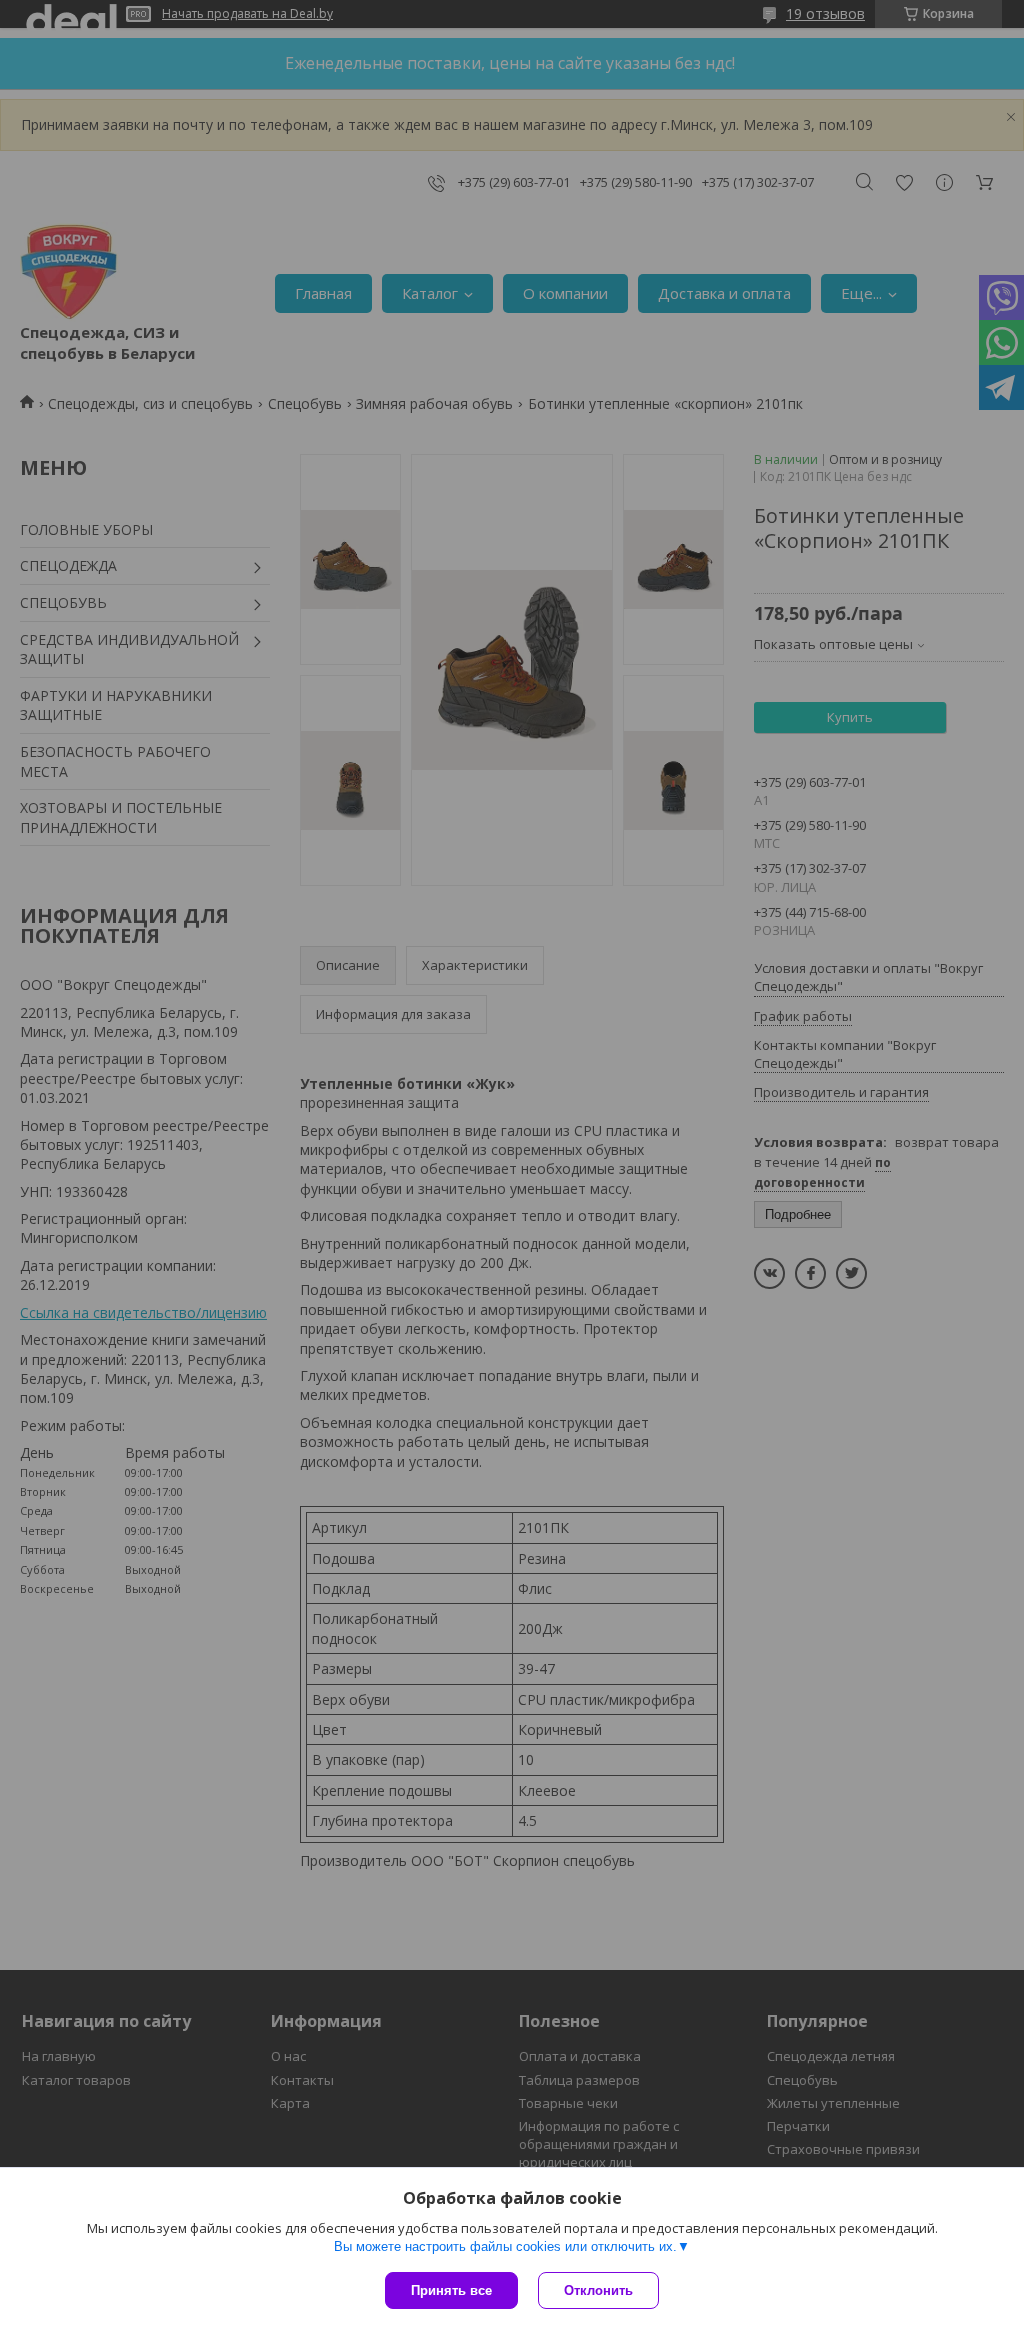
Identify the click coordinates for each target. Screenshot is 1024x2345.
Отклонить (598, 2290)
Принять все (451, 2290)
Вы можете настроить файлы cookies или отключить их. (505, 2246)
